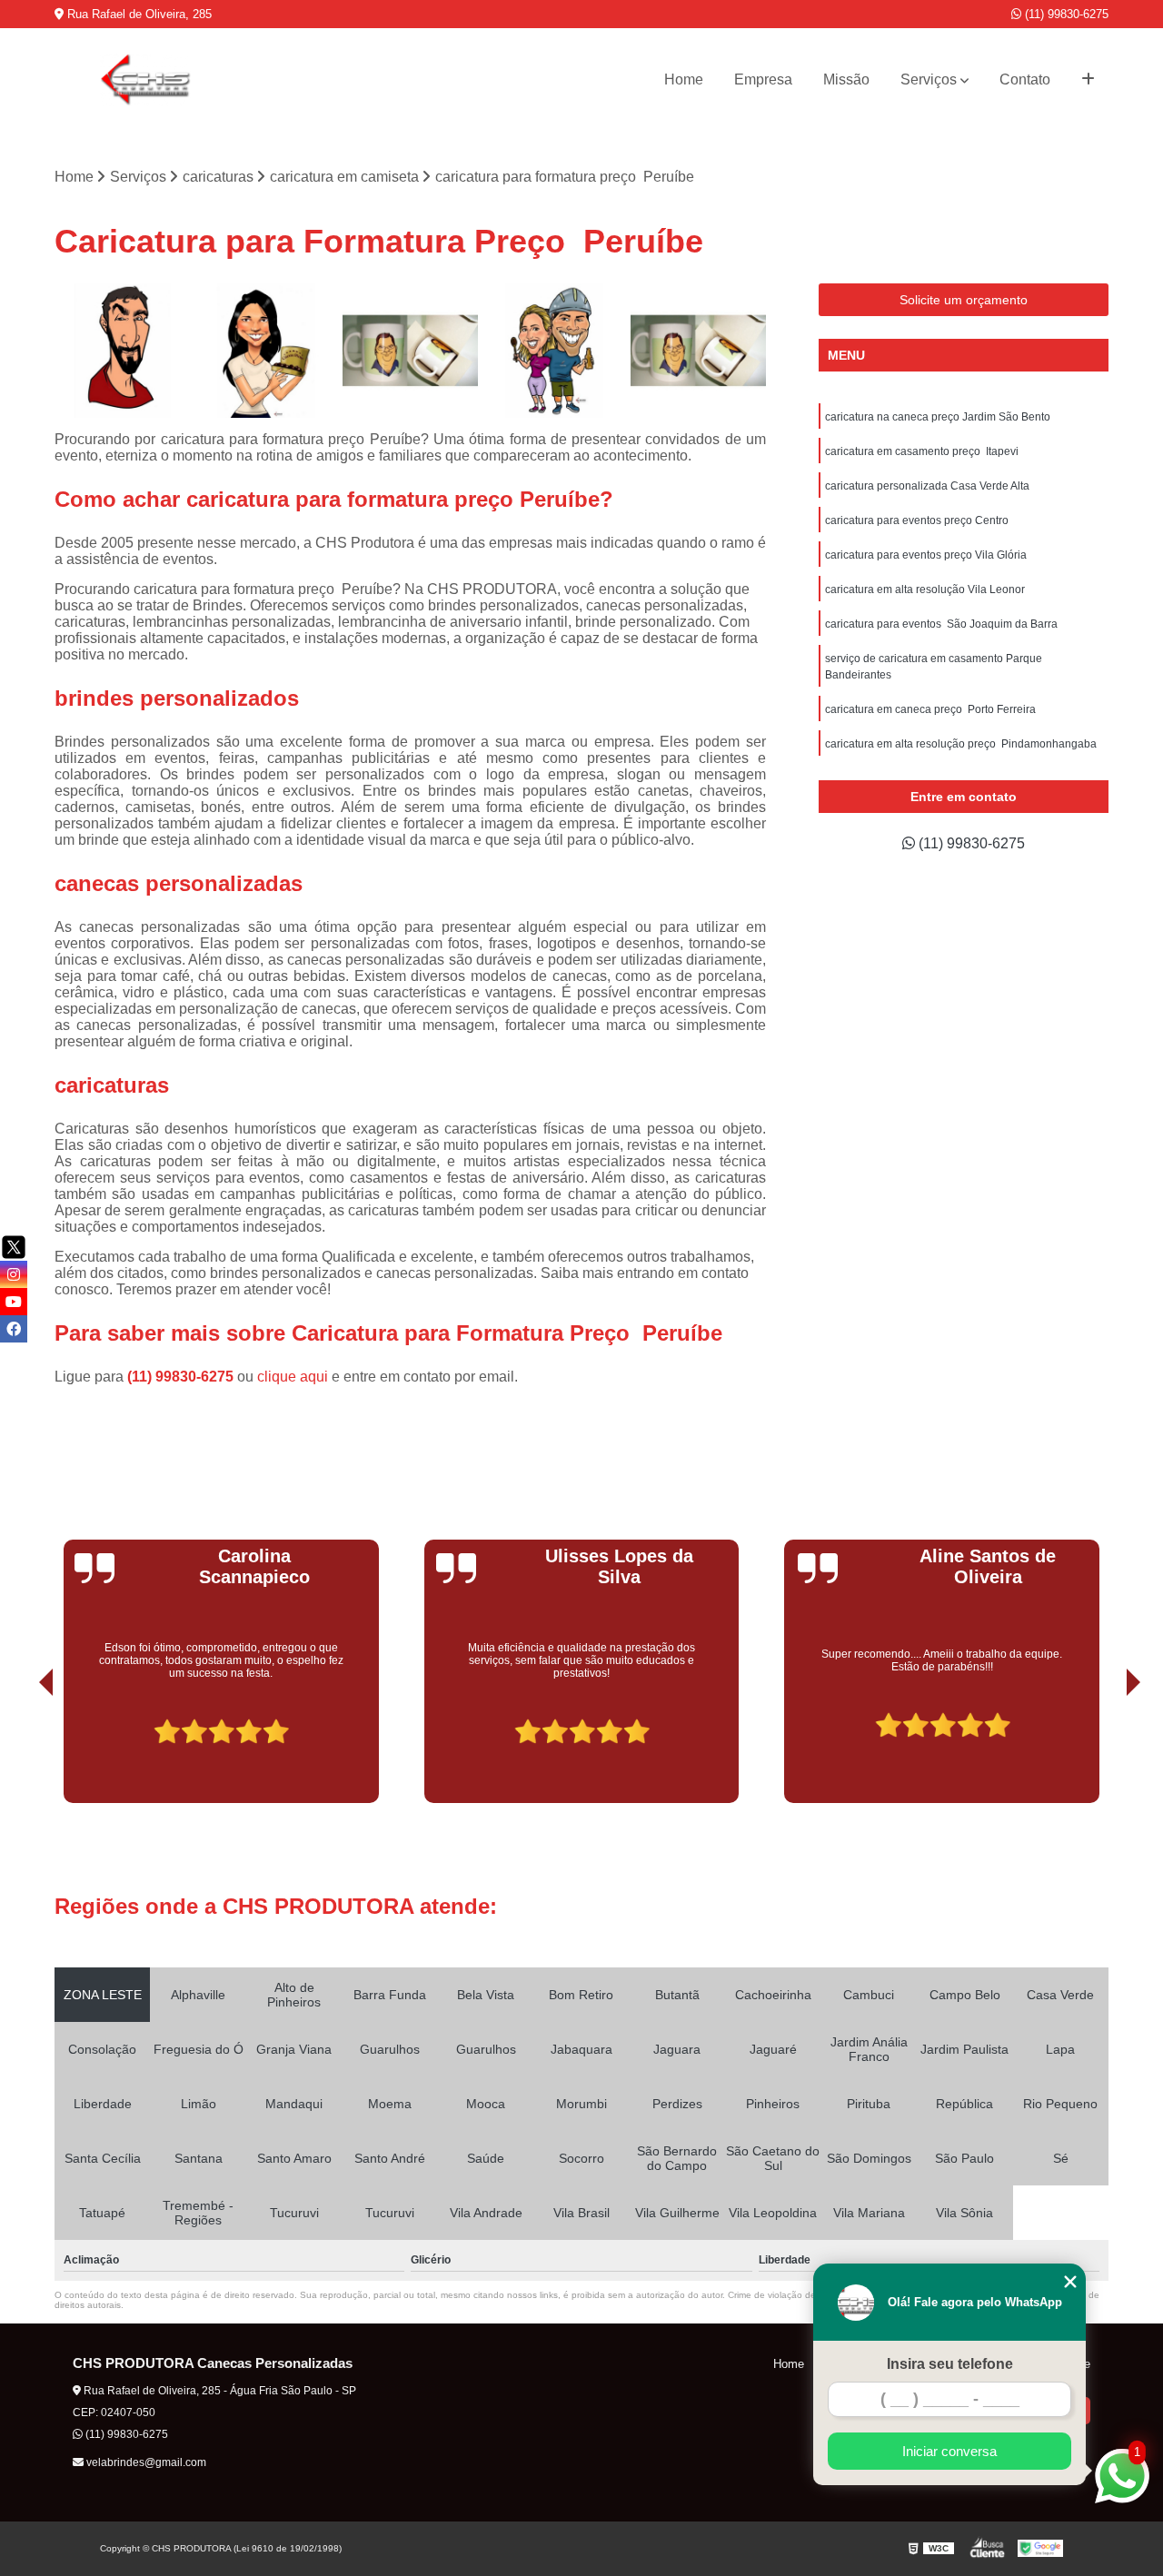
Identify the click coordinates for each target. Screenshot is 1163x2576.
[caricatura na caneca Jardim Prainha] (555, 351)
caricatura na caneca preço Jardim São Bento (938, 417)
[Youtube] (14, 1302)
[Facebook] (14, 1329)
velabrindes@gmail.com (145, 2462)
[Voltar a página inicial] (145, 80)
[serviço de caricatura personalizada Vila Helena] (698, 351)
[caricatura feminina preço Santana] (267, 351)
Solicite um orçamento (964, 300)
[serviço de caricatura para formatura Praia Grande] (122, 351)
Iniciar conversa (949, 2451)
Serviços (929, 79)
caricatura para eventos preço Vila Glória (926, 555)
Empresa (763, 79)
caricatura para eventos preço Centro (917, 520)
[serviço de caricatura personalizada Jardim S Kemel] (410, 351)
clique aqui (293, 1377)
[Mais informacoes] (1088, 80)
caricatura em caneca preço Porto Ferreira (930, 709)
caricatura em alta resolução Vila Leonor (925, 590)
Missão (846, 79)
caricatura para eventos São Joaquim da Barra (941, 624)
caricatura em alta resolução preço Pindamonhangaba (961, 744)
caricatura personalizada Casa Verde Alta (927, 486)
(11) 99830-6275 (1065, 14)
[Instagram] (14, 1274)
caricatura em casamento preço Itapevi (922, 451)
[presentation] (21, 1752)
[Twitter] (14, 1247)
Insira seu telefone (950, 2364)
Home (684, 79)
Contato (1025, 79)
